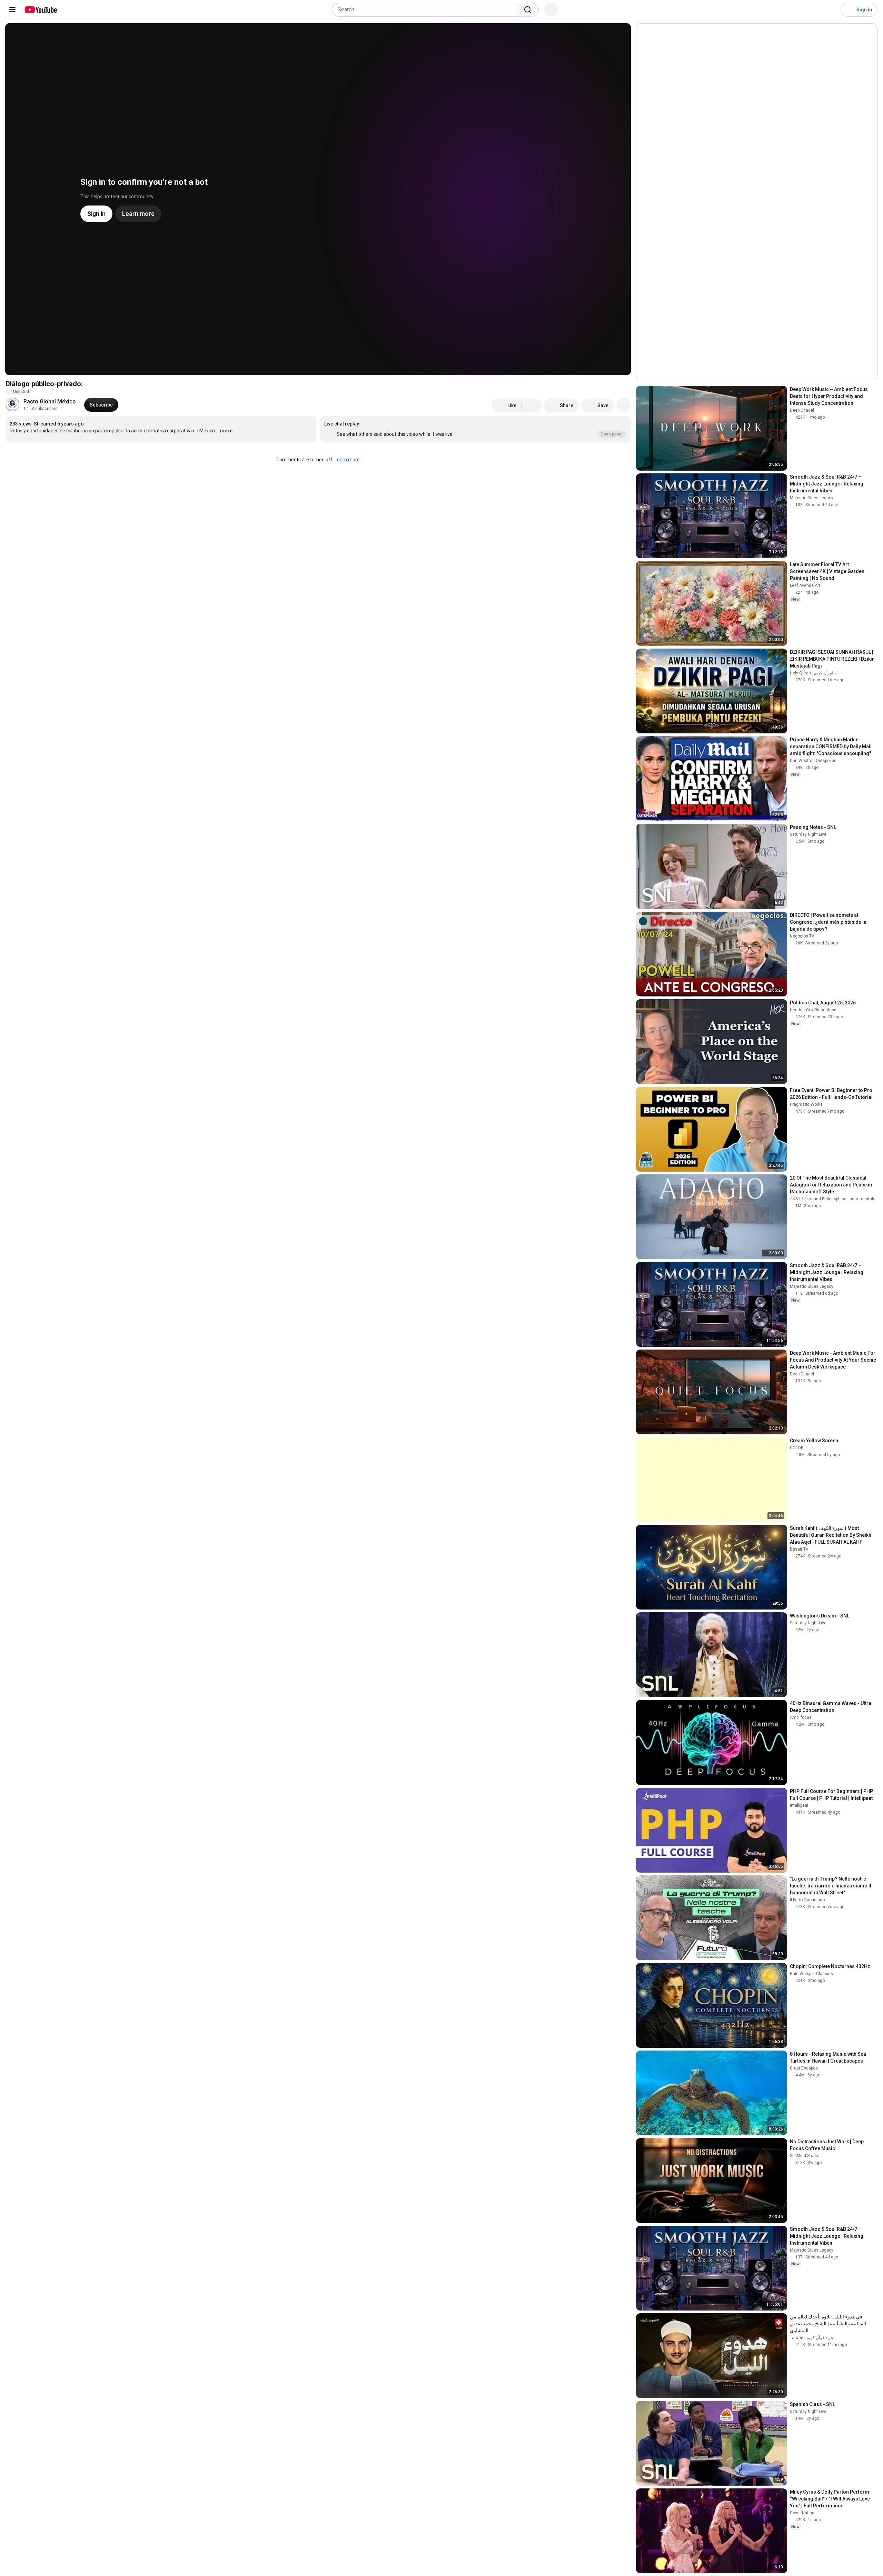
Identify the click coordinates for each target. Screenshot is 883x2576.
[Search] (528, 10)
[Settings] (831, 10)
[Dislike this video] (532, 405)
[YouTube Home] (41, 10)
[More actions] (624, 405)
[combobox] (426, 10)
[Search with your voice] (551, 10)
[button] (475, 429)
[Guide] (12, 10)
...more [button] (224, 431)
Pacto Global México (50, 402)
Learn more (347, 460)
